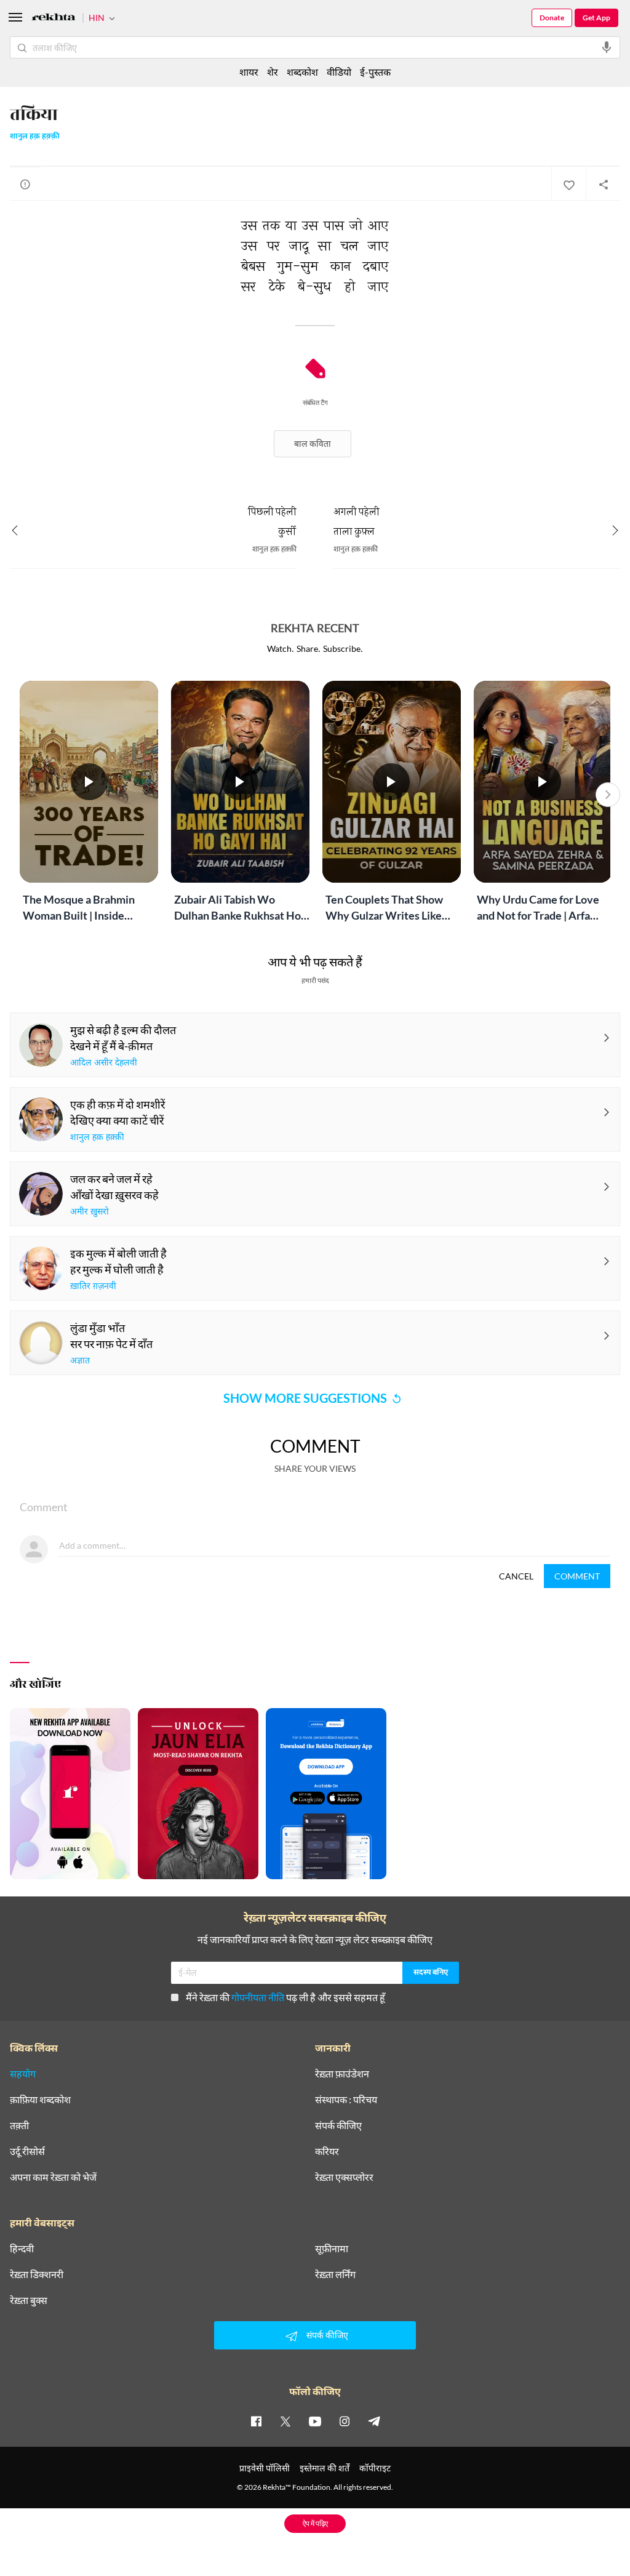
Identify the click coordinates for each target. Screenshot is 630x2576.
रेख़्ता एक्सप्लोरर (344, 2177)
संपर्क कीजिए (338, 2125)
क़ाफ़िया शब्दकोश (40, 2100)
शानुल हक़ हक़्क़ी (35, 137)
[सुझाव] (25, 184)
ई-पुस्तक (375, 72)
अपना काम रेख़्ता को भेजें (53, 2177)
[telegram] (374, 2421)
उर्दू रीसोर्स (27, 2151)
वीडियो (339, 72)
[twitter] (285, 2421)
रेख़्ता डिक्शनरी (37, 2274)
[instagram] (345, 2421)
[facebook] (256, 2421)
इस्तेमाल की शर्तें (325, 2468)
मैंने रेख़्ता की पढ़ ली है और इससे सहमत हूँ (285, 1997)
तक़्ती (19, 2125)
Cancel (516, 1576)
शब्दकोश (302, 72)
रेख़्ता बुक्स (29, 2300)
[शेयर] (603, 184)
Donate (552, 18)
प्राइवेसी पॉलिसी (265, 2468)
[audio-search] (607, 47)
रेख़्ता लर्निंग (335, 2274)
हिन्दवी (22, 2249)
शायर (249, 72)
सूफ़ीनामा (332, 2249)
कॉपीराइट (375, 2468)
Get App (596, 18)
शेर (273, 72)
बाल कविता (313, 443)
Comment (577, 1576)
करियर (327, 2151)
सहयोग (23, 2074)
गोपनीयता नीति (258, 1997)
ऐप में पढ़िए (315, 2523)
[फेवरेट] (568, 184)
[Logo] (54, 19)
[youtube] (315, 2421)
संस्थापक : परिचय (346, 2100)
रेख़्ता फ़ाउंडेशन (342, 2074)
